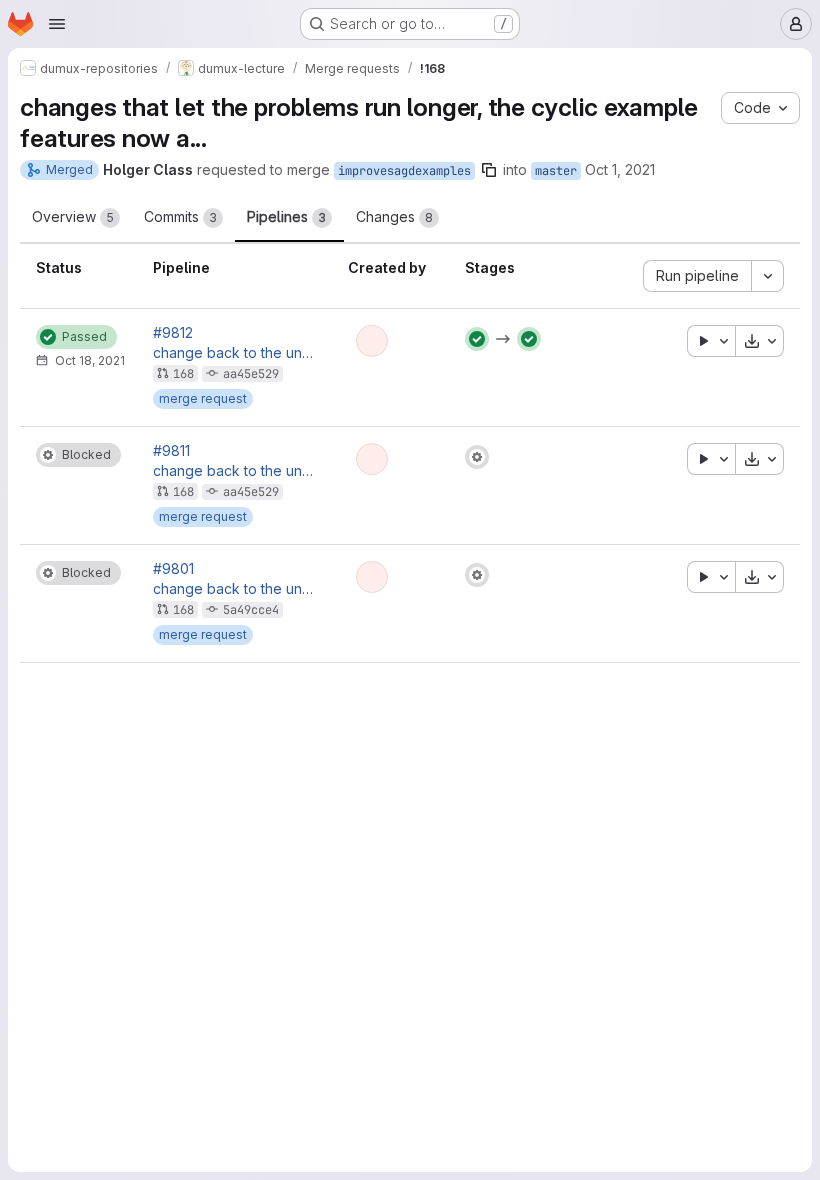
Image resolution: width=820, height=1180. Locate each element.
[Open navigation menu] (57, 24)
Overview (73, 216)
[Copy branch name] (489, 170)
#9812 (173, 333)
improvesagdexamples (404, 171)
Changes (394, 216)
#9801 (173, 569)
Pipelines (286, 216)
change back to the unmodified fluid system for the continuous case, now (234, 353)
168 (183, 374)
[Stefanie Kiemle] (372, 341)
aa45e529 (251, 374)
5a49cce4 (251, 610)
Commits (180, 216)
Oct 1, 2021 (620, 169)
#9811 (171, 451)
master (556, 171)
